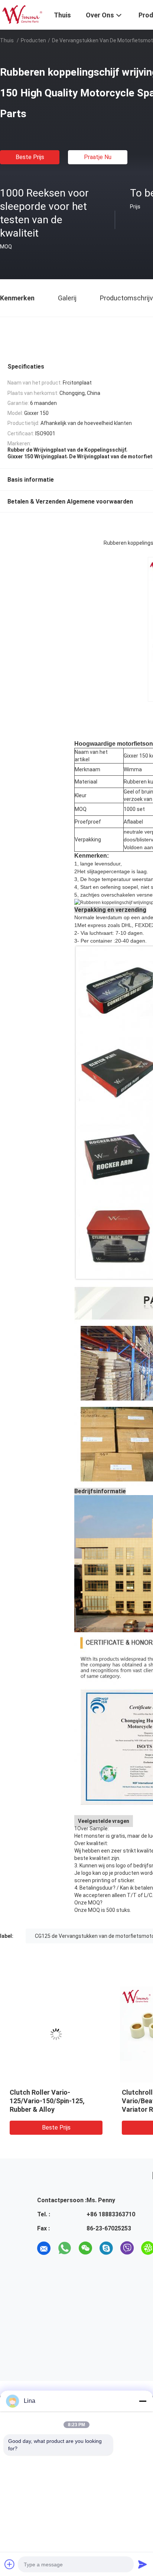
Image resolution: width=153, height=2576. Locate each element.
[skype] (106, 2248)
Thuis (7, 40)
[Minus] (143, 2401)
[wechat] (85, 2248)
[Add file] (10, 2564)
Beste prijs (30, 157)
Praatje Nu (98, 157)
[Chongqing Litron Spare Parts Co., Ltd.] (22, 14)
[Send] (143, 2564)
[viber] (127, 2248)
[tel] (44, 2269)
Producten (33, 40)
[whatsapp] (65, 2248)
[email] (44, 2248)
